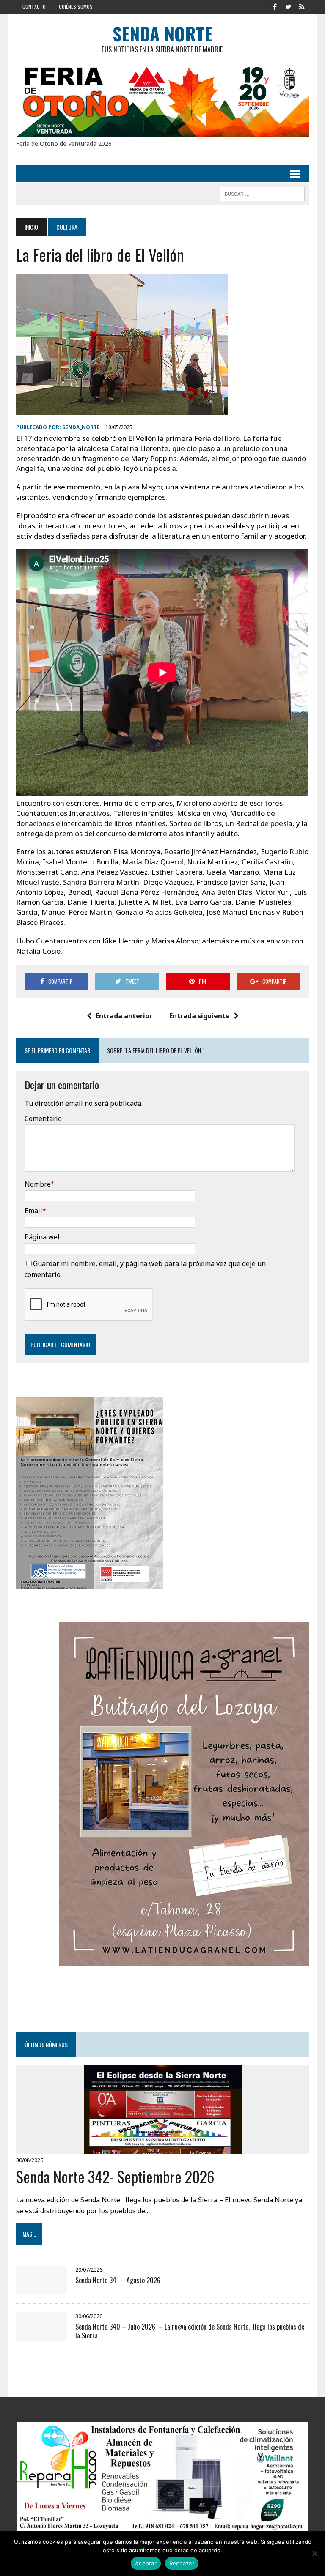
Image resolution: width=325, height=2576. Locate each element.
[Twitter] (289, 6)
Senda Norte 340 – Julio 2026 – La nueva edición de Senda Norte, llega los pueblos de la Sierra (190, 2331)
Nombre (38, 1184)
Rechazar (182, 2563)
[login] (302, 6)
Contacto (34, 7)
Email (33, 1211)
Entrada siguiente (200, 1016)
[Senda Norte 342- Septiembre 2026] (163, 2149)
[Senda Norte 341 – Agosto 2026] (41, 2288)
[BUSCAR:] (262, 193)
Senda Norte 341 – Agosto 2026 (119, 2280)
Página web (43, 1237)
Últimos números (46, 2044)
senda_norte (81, 427)
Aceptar (146, 2563)
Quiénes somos (76, 7)
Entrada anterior (124, 1016)
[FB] (275, 6)
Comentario (43, 1118)
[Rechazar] (314, 2554)
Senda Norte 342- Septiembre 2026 (115, 2176)
